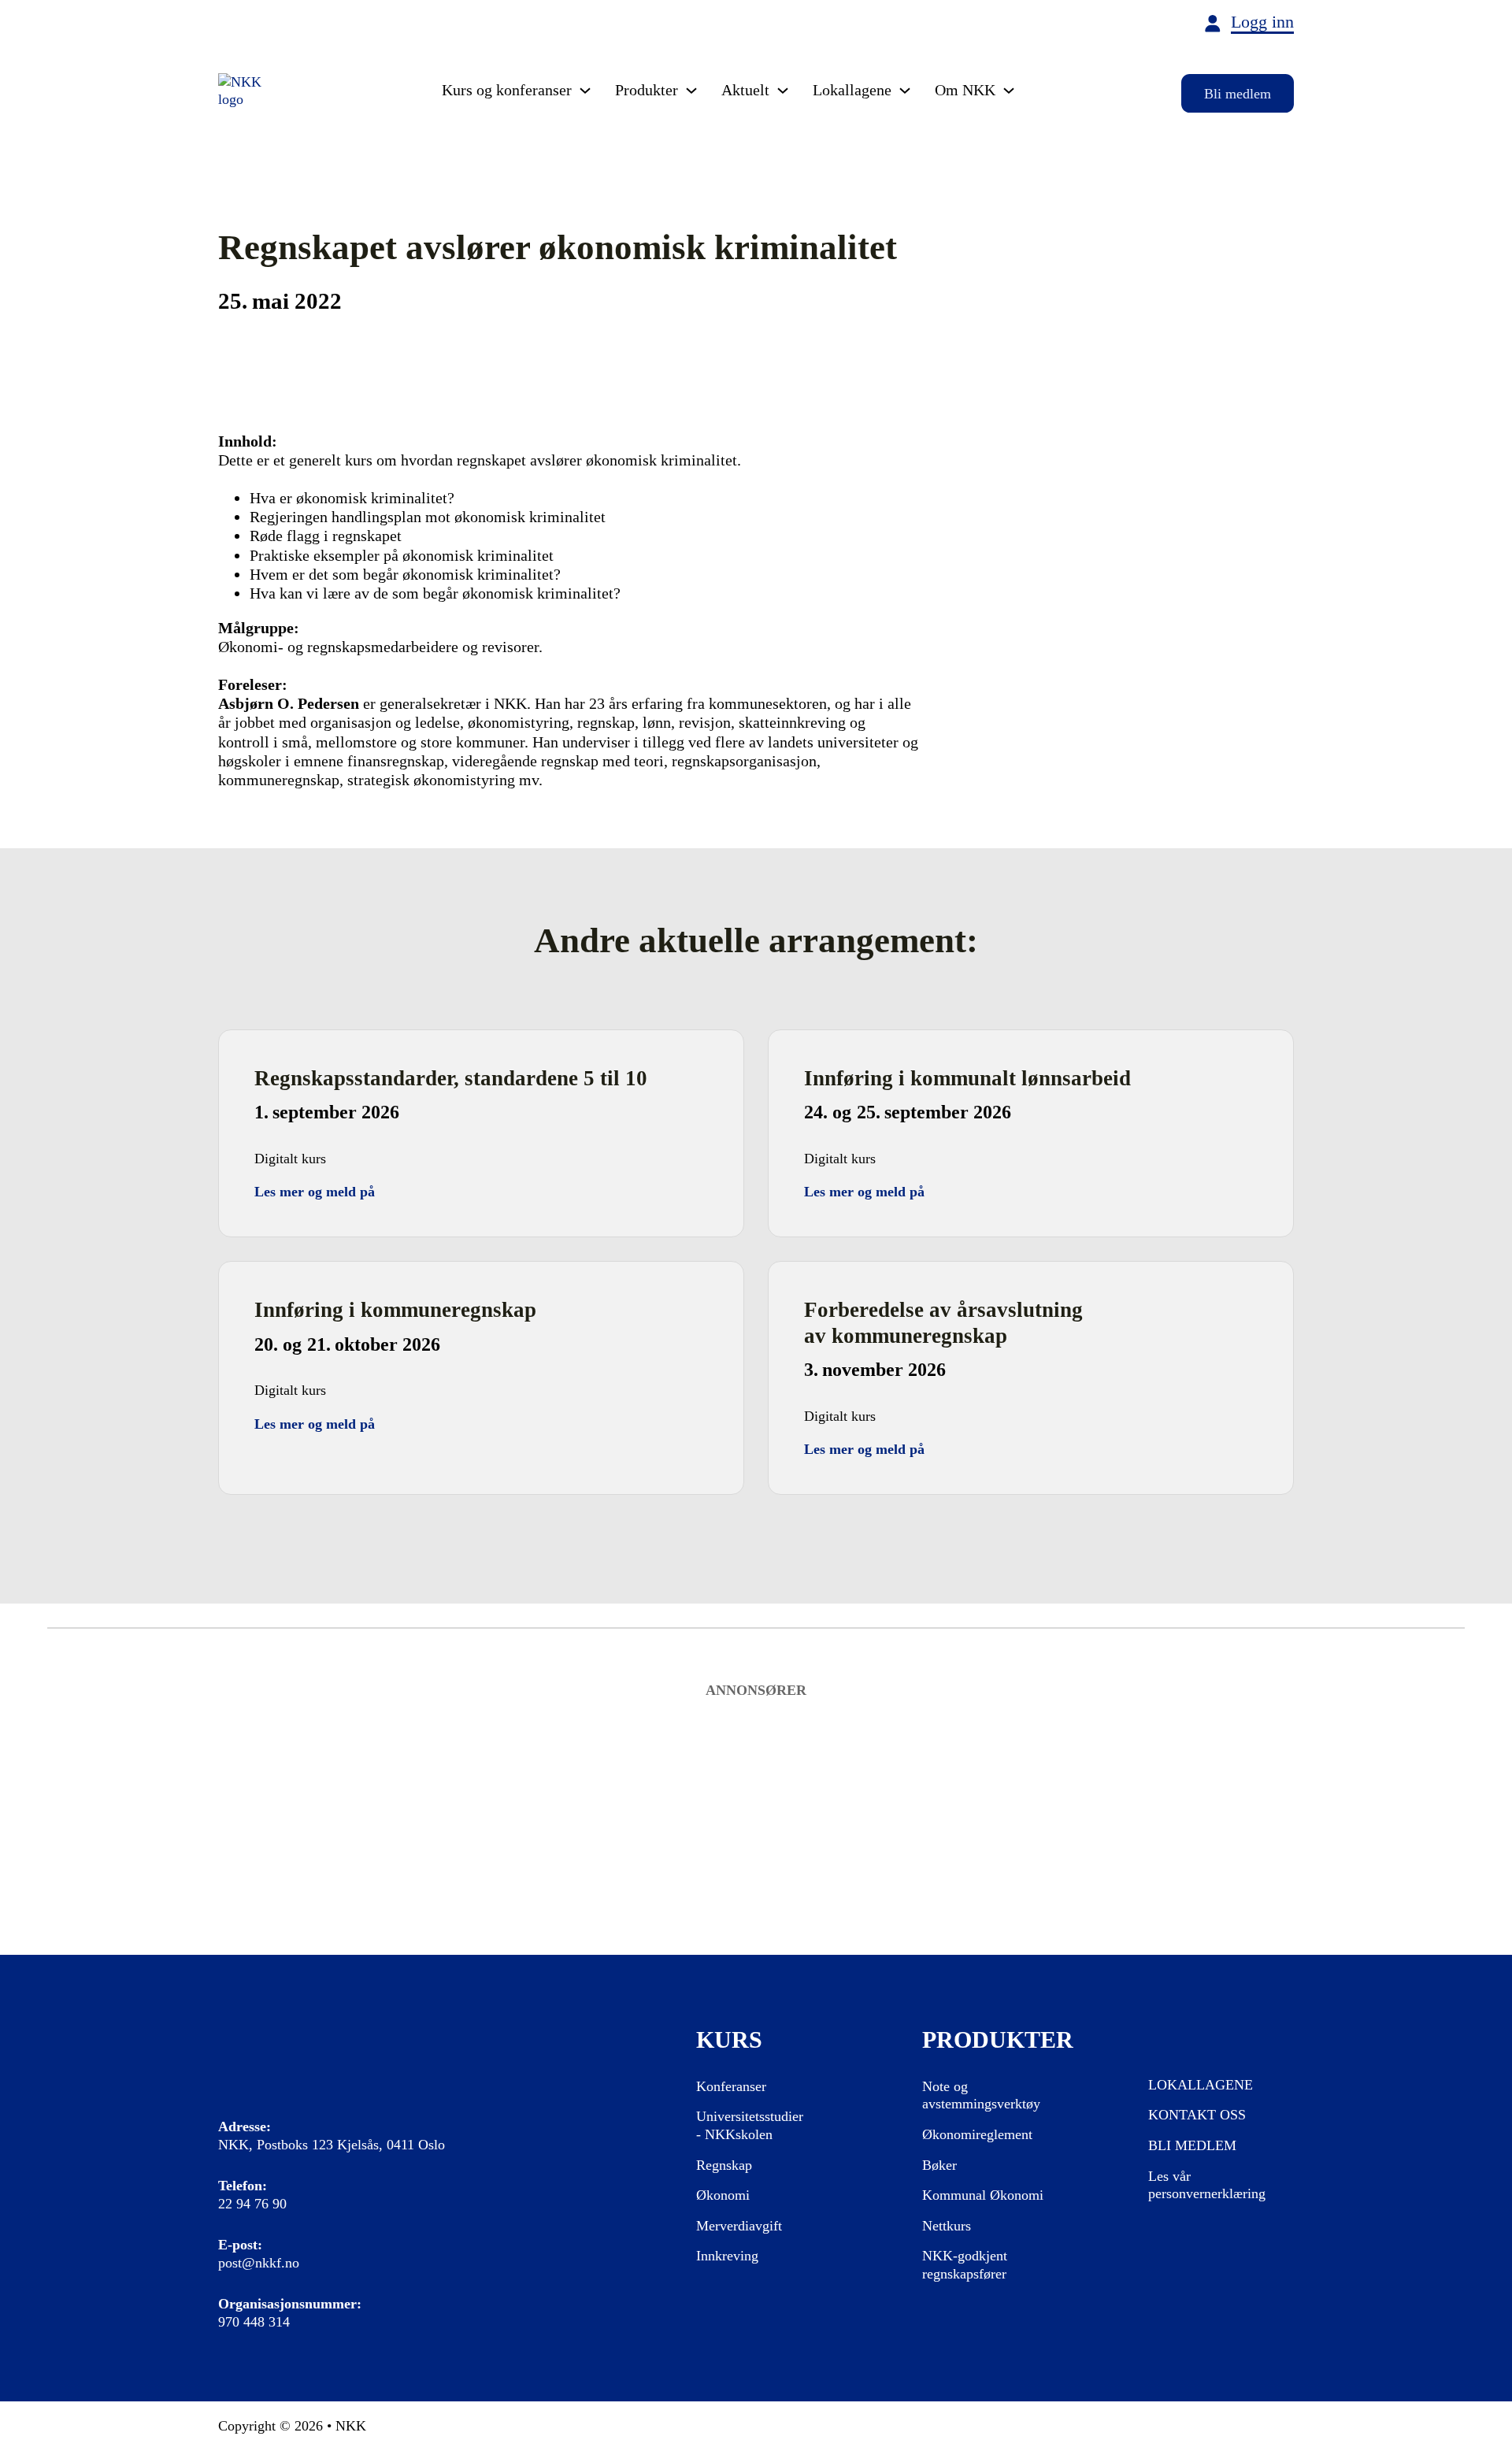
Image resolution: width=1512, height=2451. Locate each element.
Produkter (647, 90)
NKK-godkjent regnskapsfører (965, 2265)
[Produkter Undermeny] (691, 91)
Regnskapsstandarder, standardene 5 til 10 (451, 1078)
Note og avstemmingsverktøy (981, 2095)
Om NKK (965, 90)
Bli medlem (1238, 94)
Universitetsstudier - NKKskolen (750, 2125)
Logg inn (1262, 22)
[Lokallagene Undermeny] (905, 91)
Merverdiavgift (739, 2226)
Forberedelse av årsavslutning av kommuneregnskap (943, 1323)
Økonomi (723, 2195)
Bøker (939, 2165)
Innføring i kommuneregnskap (395, 1310)
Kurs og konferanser (507, 90)
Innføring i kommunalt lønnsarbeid (967, 1078)
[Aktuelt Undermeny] (783, 91)
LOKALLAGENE (1201, 2085)
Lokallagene (852, 90)
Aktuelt (745, 90)
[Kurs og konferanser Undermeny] (585, 91)
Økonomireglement (977, 2134)
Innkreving (727, 2256)
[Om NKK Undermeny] (1009, 91)
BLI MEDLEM (1192, 2145)
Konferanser (731, 2086)
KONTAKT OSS (1197, 2115)
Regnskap (724, 2165)
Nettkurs (947, 2226)
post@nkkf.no (259, 2263)
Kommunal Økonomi (983, 2195)
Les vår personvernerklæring (1207, 2185)
